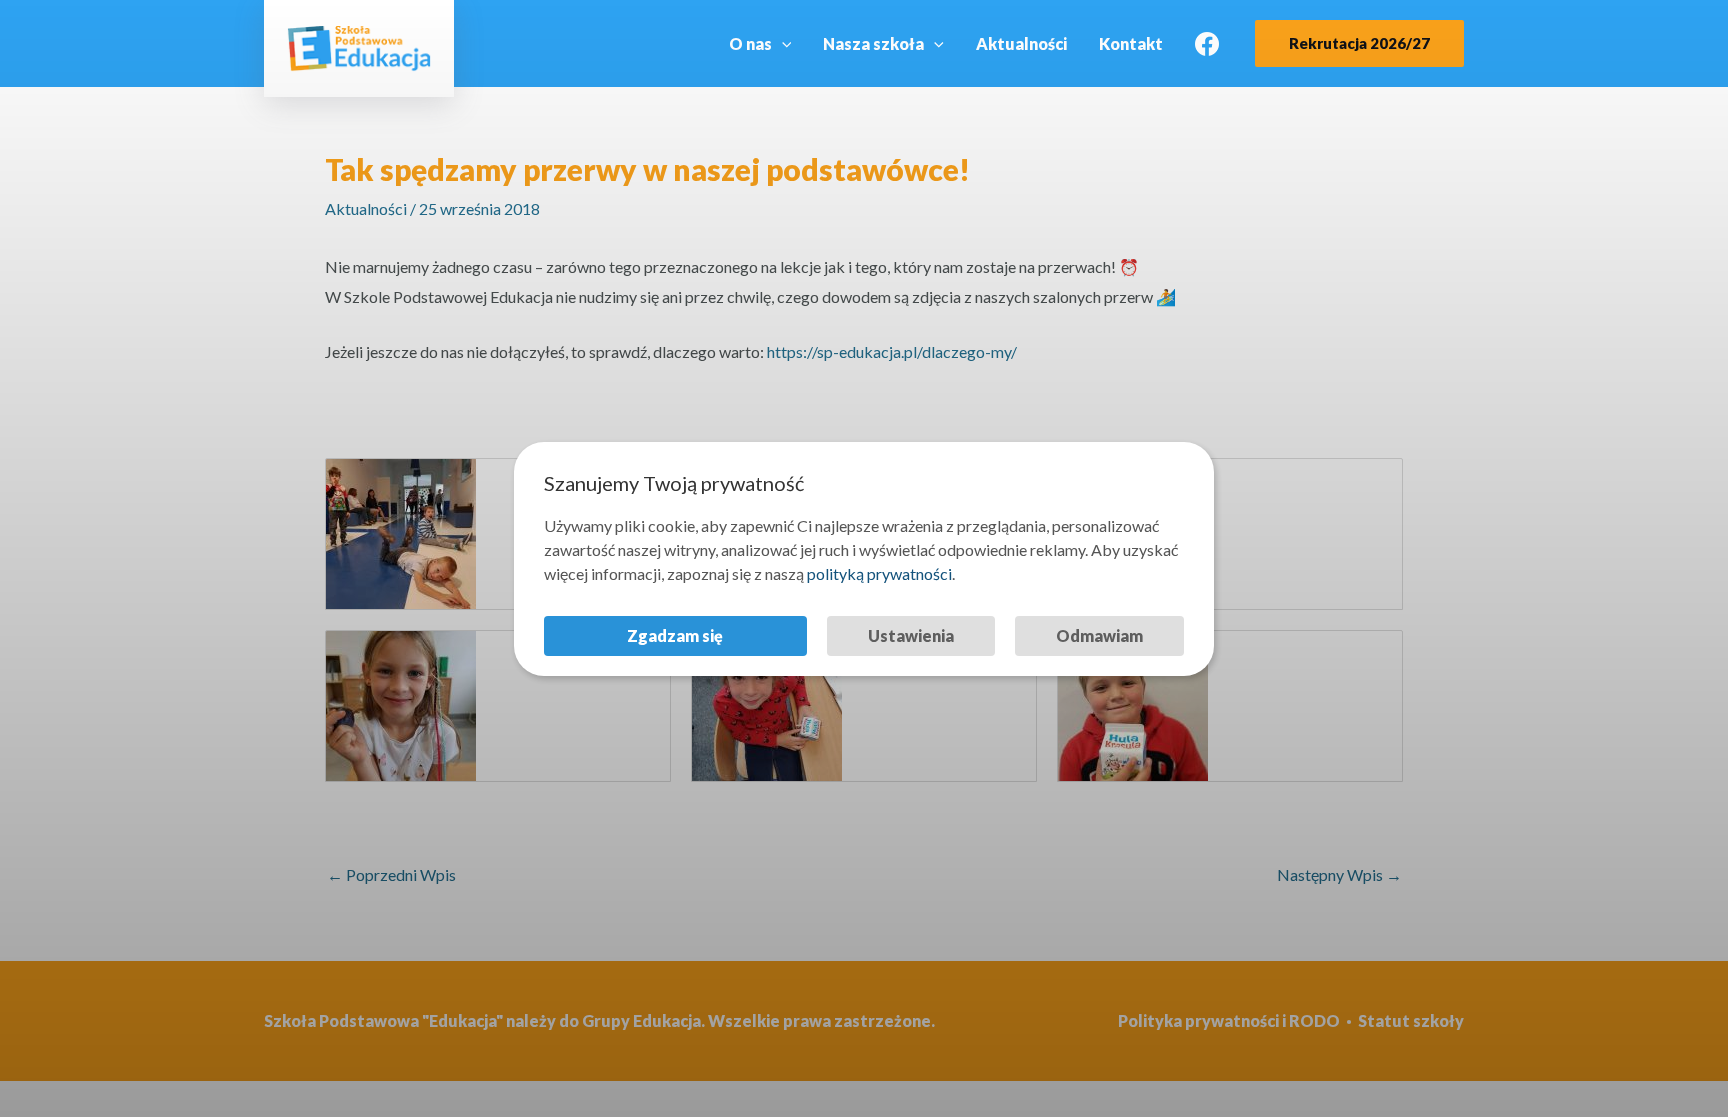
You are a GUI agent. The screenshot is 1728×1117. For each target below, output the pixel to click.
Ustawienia (911, 635)
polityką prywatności (879, 573)
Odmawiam (1099, 635)
